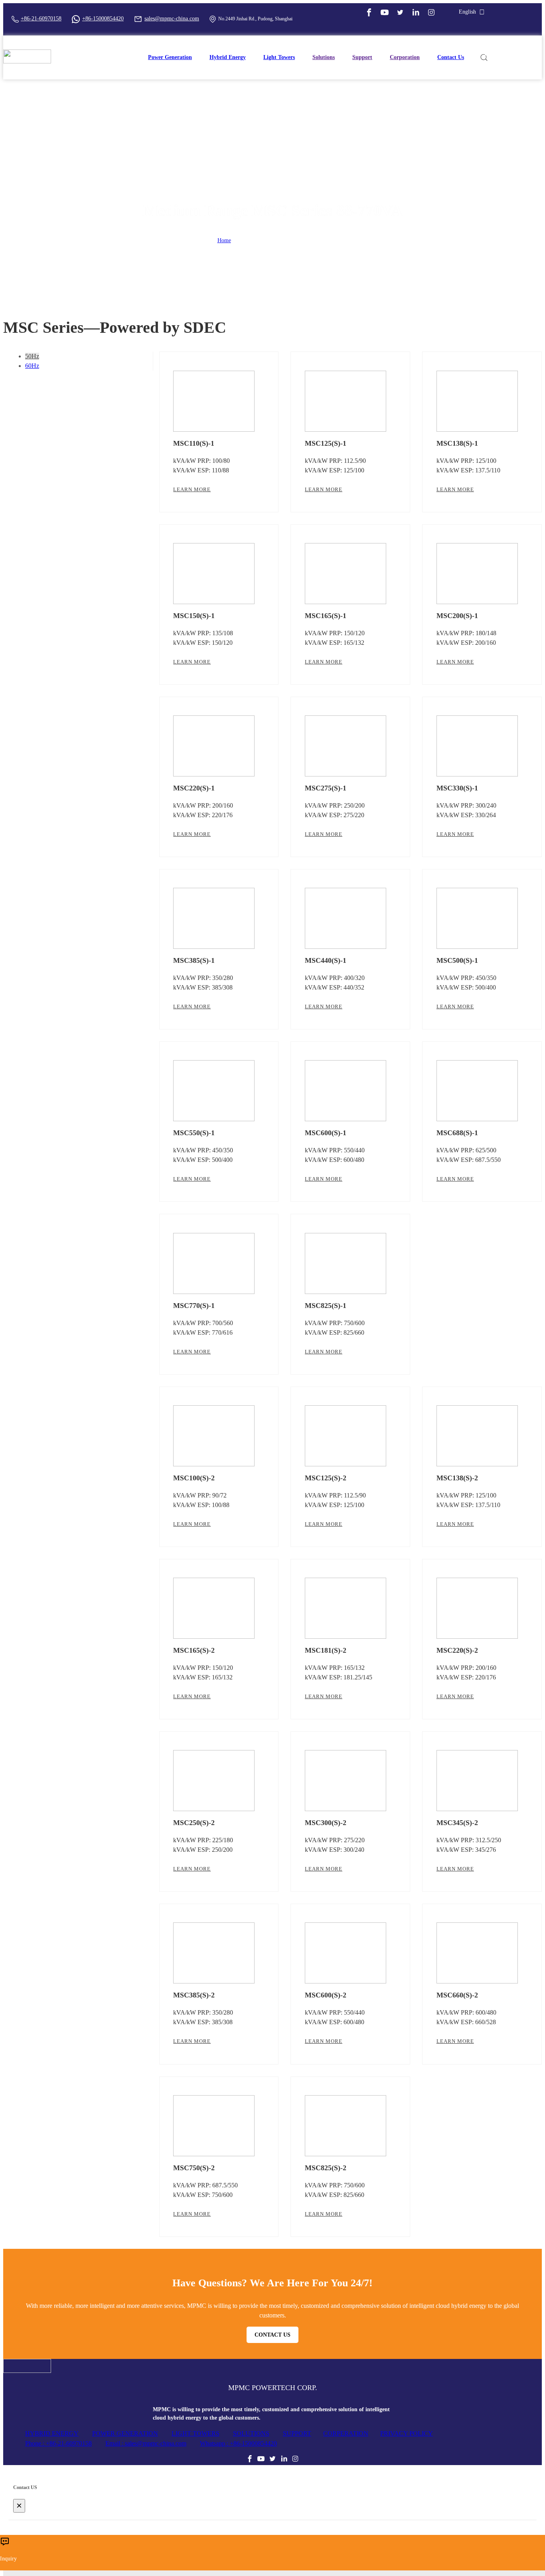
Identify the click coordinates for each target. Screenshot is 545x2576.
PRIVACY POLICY (407, 2433)
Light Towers (279, 57)
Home (224, 240)
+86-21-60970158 (41, 19)
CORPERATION (346, 2433)
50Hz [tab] (32, 356)
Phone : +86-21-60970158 (58, 2443)
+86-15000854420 (103, 19)
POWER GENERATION (125, 2433)
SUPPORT (297, 2433)
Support (362, 57)
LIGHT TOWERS (195, 2433)
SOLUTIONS (251, 2433)
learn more (192, 489)
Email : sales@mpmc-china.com (146, 2443)
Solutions (324, 57)
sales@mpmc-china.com (172, 19)
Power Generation (170, 57)
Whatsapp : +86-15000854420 (238, 2443)
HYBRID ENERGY (52, 2433)
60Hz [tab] (32, 366)
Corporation (405, 57)
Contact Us (451, 57)
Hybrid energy (228, 57)
